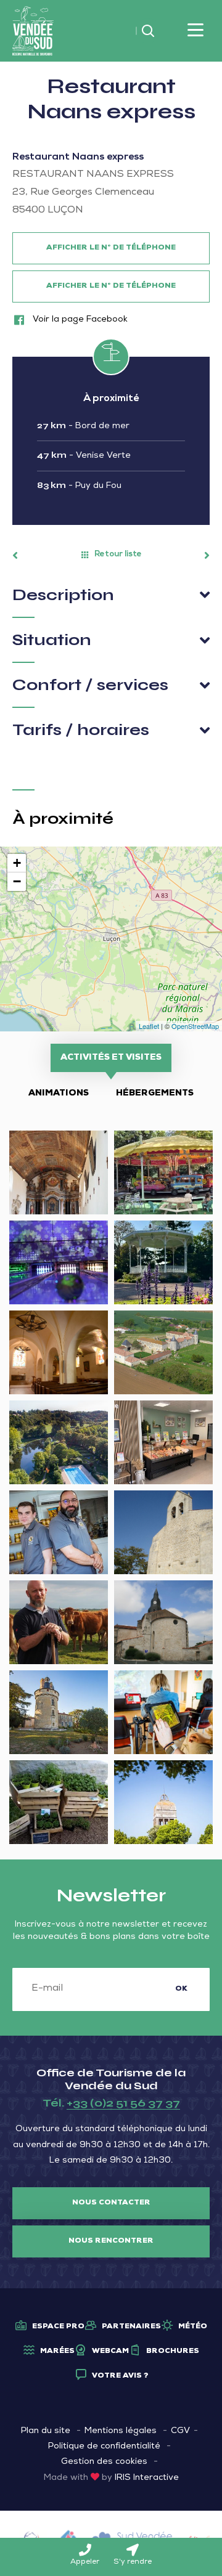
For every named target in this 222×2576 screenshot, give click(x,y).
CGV (180, 2431)
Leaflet (149, 1026)
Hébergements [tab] (155, 1094)
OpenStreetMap (195, 1026)
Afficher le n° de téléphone (111, 248)
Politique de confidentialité (104, 2447)
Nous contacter (111, 2203)
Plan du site (46, 2431)
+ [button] (17, 863)
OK (181, 1989)
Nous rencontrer (111, 2241)
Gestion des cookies (104, 2462)
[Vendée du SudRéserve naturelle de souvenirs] (33, 31)
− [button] (17, 881)
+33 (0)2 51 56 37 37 (123, 2103)
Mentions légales (121, 2431)
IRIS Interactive (147, 2478)
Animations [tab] (59, 1094)
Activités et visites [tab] (111, 1058)
